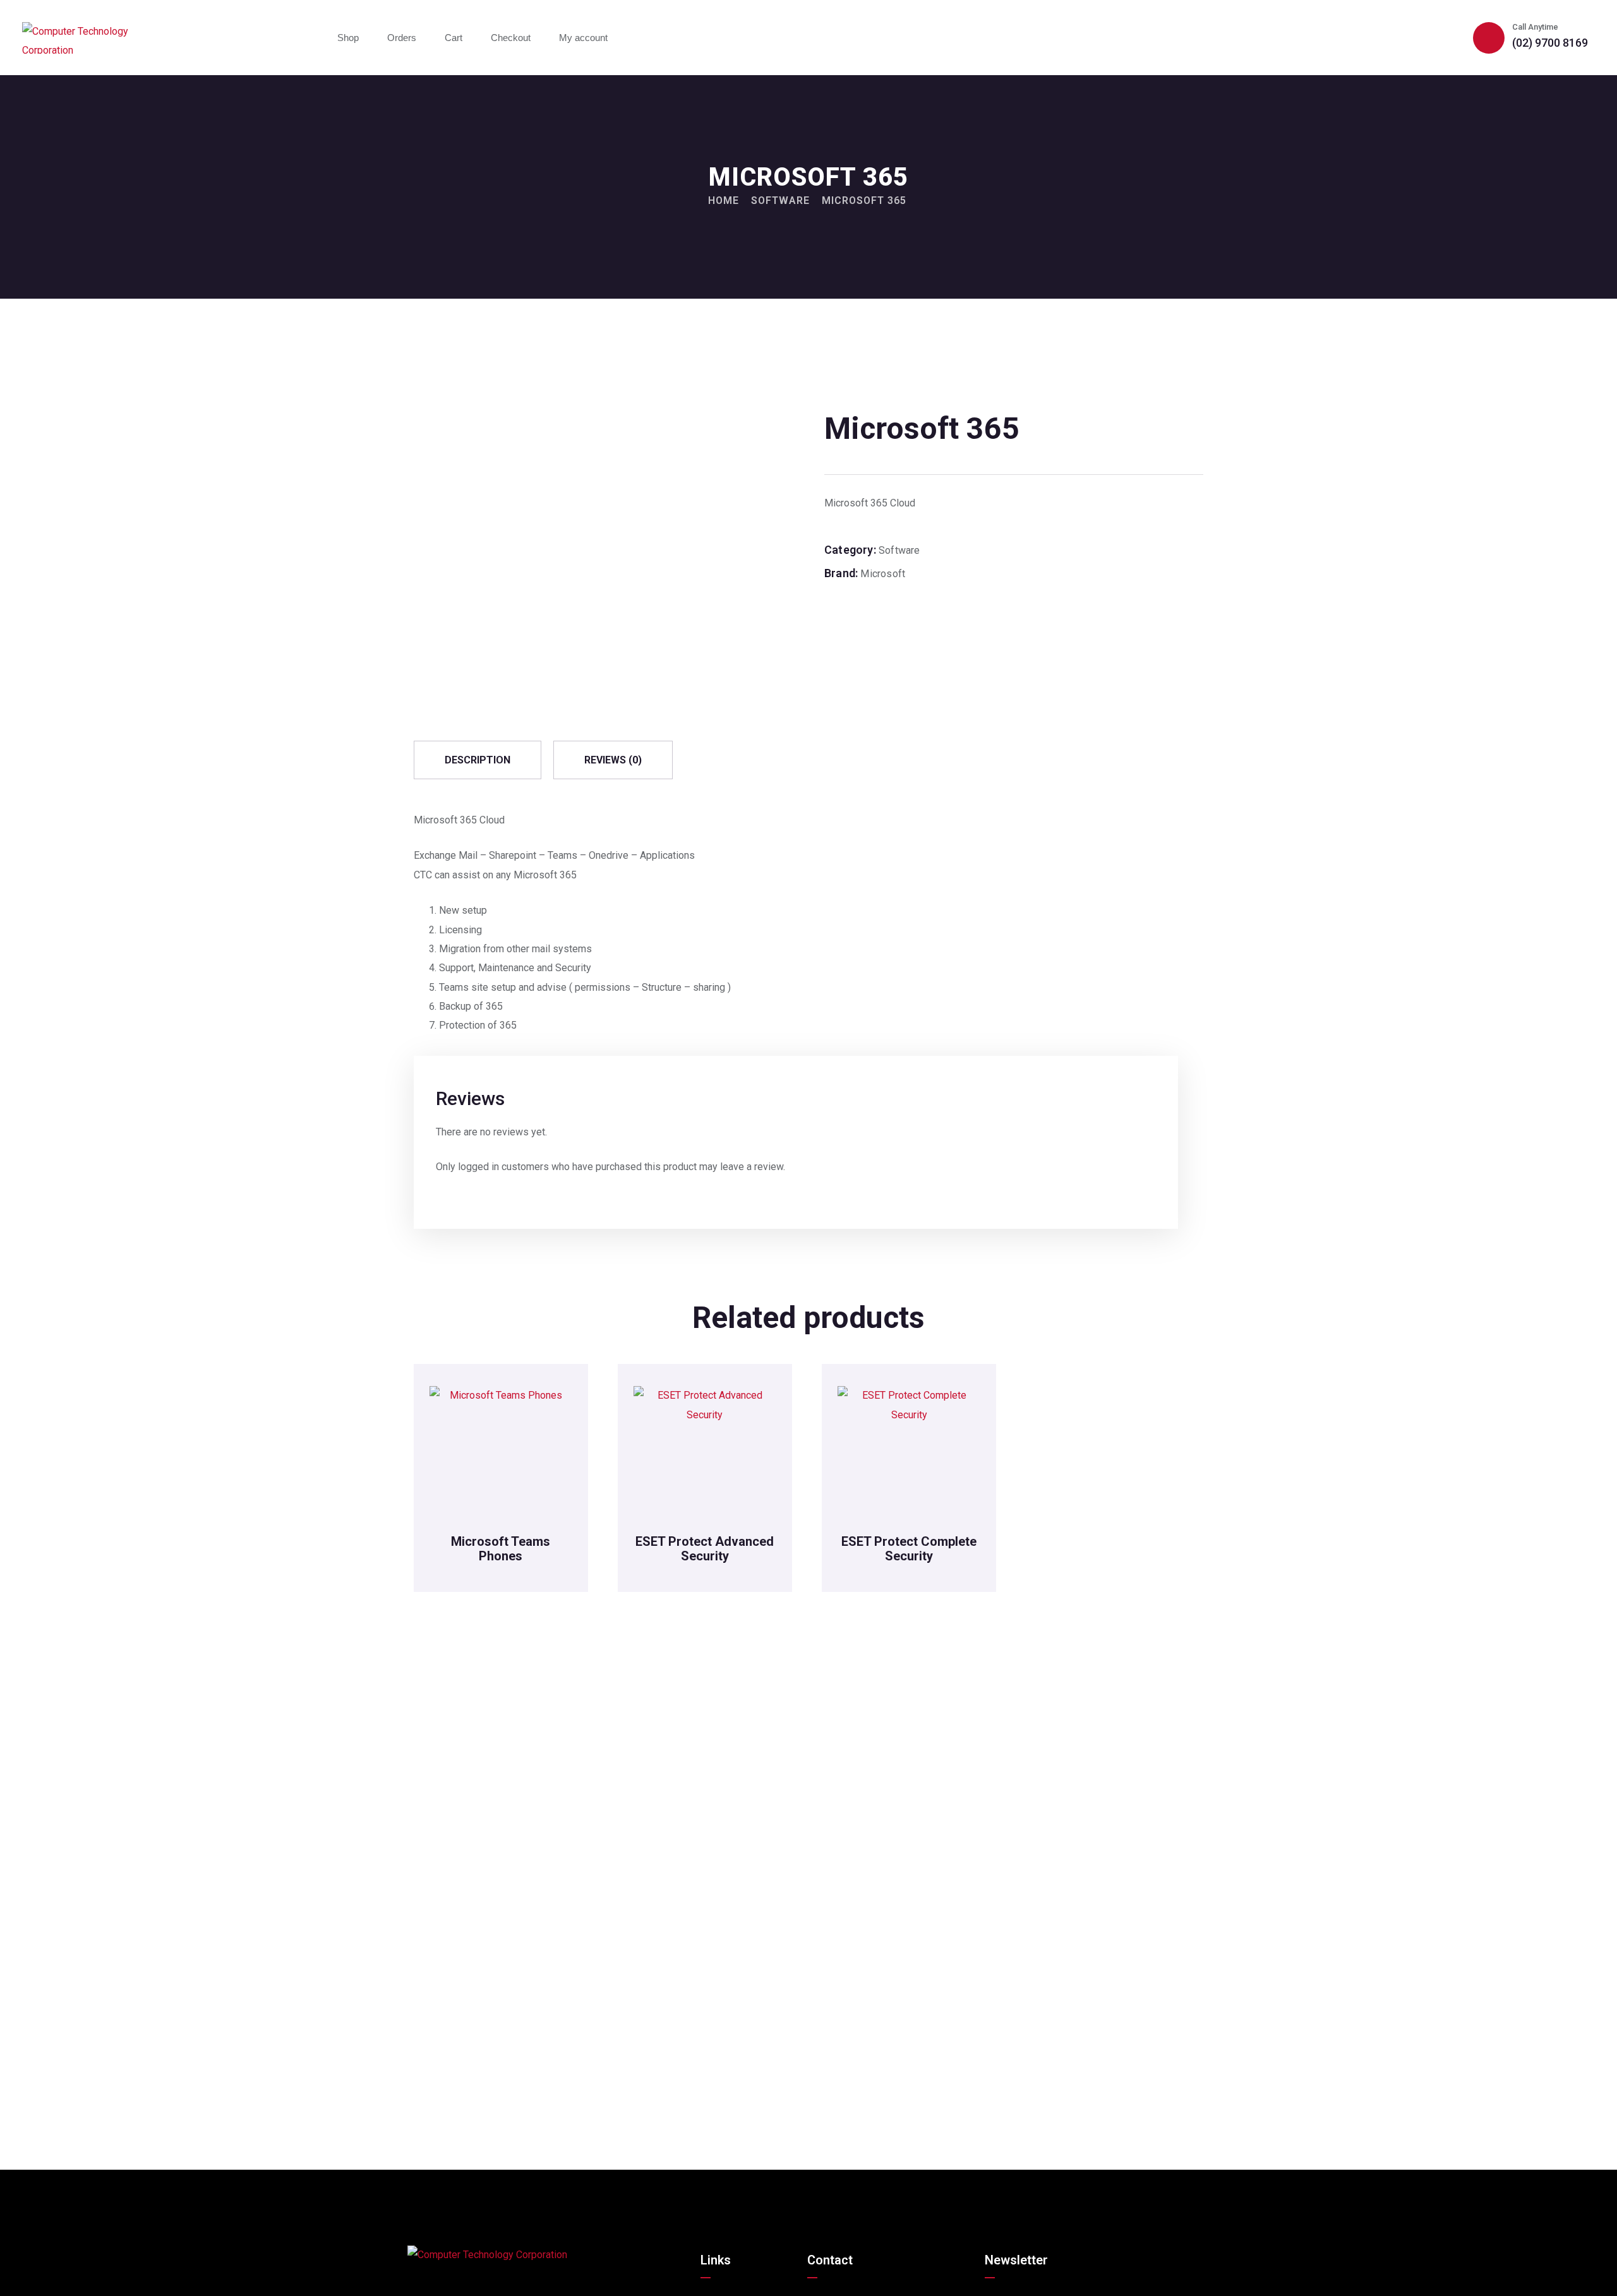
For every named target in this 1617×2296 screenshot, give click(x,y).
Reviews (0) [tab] (613, 760)
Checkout (511, 38)
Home (724, 200)
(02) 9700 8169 (1550, 43)
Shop (348, 38)
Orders (402, 38)
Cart (454, 38)
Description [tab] (478, 760)
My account (583, 38)
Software (780, 200)
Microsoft (883, 574)
